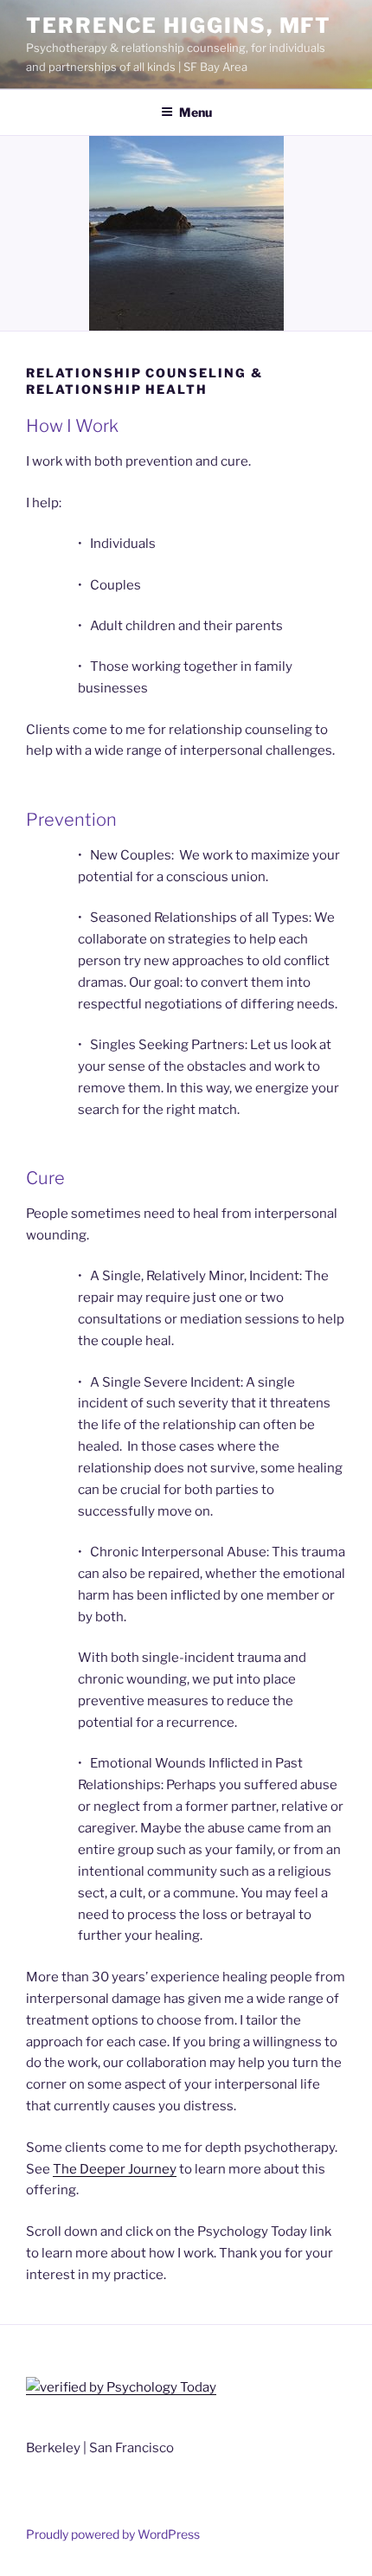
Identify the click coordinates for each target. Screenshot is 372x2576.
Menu (196, 112)
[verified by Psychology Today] (121, 2387)
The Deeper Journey (115, 2169)
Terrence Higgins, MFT (179, 26)
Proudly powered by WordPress (113, 2534)
